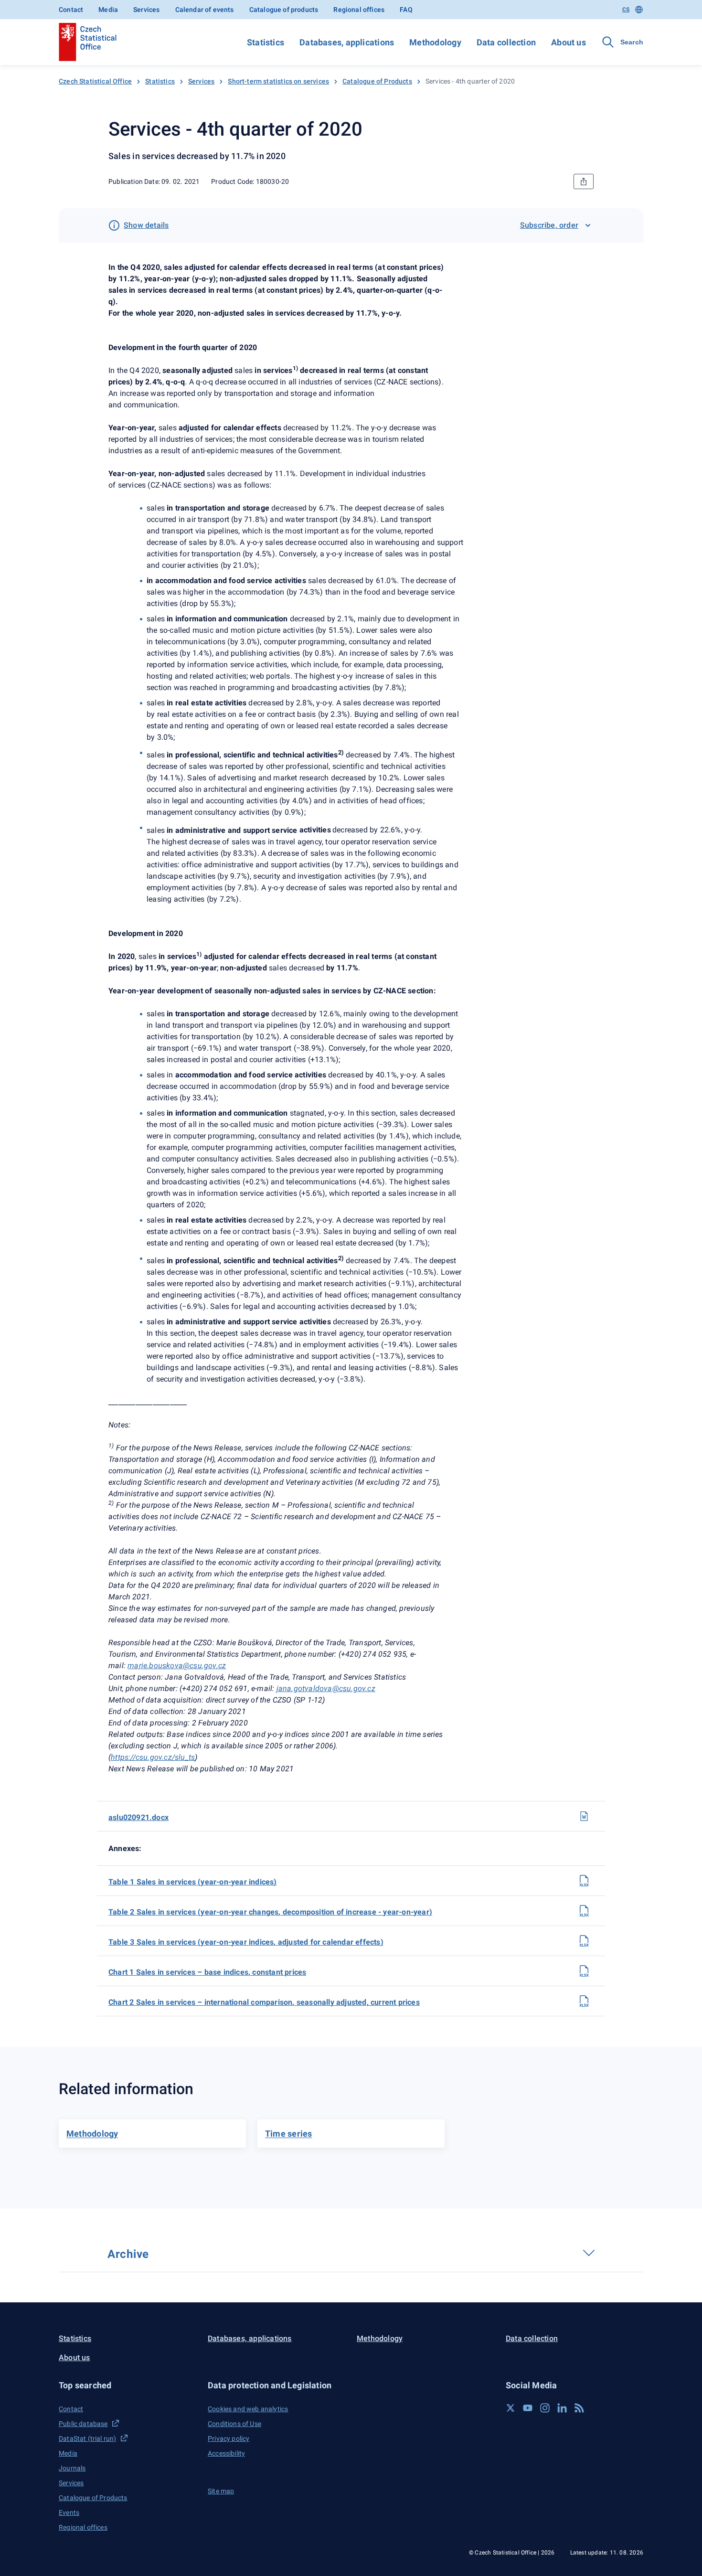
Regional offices (359, 10)
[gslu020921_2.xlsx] (584, 2001)
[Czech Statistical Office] (88, 42)
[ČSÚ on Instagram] (545, 2408)
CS (626, 10)
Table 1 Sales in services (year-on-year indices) (193, 1882)
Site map (221, 2491)
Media (108, 10)
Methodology (435, 42)
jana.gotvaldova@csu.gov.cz (326, 1688)
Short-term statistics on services (278, 81)
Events (69, 2512)
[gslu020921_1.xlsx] (584, 1971)
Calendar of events (205, 10)
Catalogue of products (284, 10)
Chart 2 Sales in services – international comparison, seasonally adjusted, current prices (264, 2002)
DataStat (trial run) (88, 2438)
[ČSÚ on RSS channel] (579, 2408)
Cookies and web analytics (248, 2409)
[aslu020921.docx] (584, 1816)
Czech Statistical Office (95, 81)
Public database (83, 2424)
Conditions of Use (234, 2424)
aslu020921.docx (138, 1817)
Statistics (266, 42)
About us (569, 42)
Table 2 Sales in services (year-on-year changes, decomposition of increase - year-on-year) (270, 1912)
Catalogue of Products (377, 81)
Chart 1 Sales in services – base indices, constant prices (207, 1972)
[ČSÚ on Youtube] (528, 2408)
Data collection (506, 42)
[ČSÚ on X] (511, 2408)
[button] (128, 2385)
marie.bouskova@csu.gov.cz (177, 1666)
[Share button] (584, 181)
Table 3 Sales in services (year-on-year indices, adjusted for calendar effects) (246, 1942)
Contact (71, 10)
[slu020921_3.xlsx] (584, 1941)
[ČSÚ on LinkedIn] (562, 2408)
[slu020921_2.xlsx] (584, 1911)
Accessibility (226, 2453)
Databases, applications (347, 42)
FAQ (406, 10)
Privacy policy (229, 2438)
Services (146, 10)
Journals (72, 2468)
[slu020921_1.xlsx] (584, 1881)
